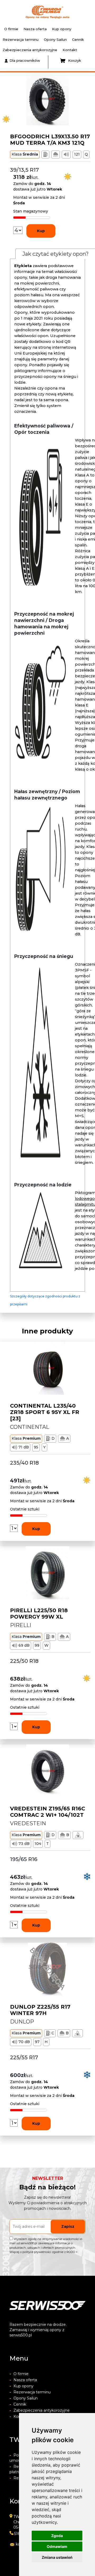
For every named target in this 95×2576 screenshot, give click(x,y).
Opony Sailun (55, 39)
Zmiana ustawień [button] (57, 2557)
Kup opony (62, 29)
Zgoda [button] (57, 2536)
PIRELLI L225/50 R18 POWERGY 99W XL (39, 1614)
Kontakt (70, 50)
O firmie (11, 29)
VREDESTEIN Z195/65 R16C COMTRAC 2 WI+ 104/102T (48, 1812)
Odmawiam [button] (57, 2546)
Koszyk (75, 60)
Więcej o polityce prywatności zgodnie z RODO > (44, 2252)
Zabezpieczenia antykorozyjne (30, 50)
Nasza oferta (35, 29)
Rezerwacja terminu (21, 39)
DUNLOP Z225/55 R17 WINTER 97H (40, 2010)
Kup (41, 231)
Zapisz (68, 2226)
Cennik (78, 39)
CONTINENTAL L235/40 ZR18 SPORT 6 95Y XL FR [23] (45, 1412)
